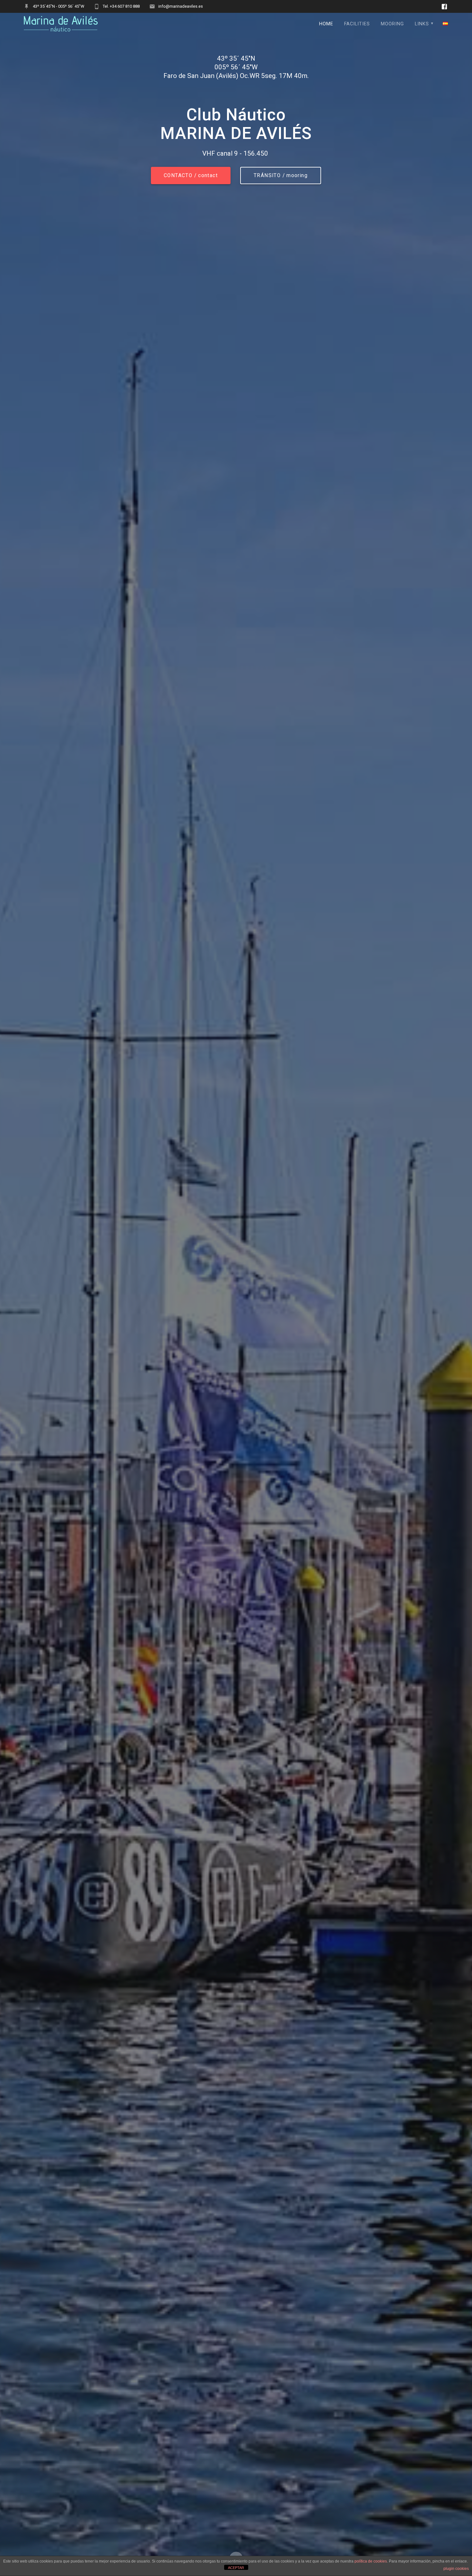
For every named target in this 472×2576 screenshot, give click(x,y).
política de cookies (371, 2561)
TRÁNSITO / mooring (281, 176)
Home (326, 24)
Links (422, 24)
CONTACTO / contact (191, 176)
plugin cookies (456, 2569)
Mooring (392, 24)
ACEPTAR (236, 2568)
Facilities (357, 24)
